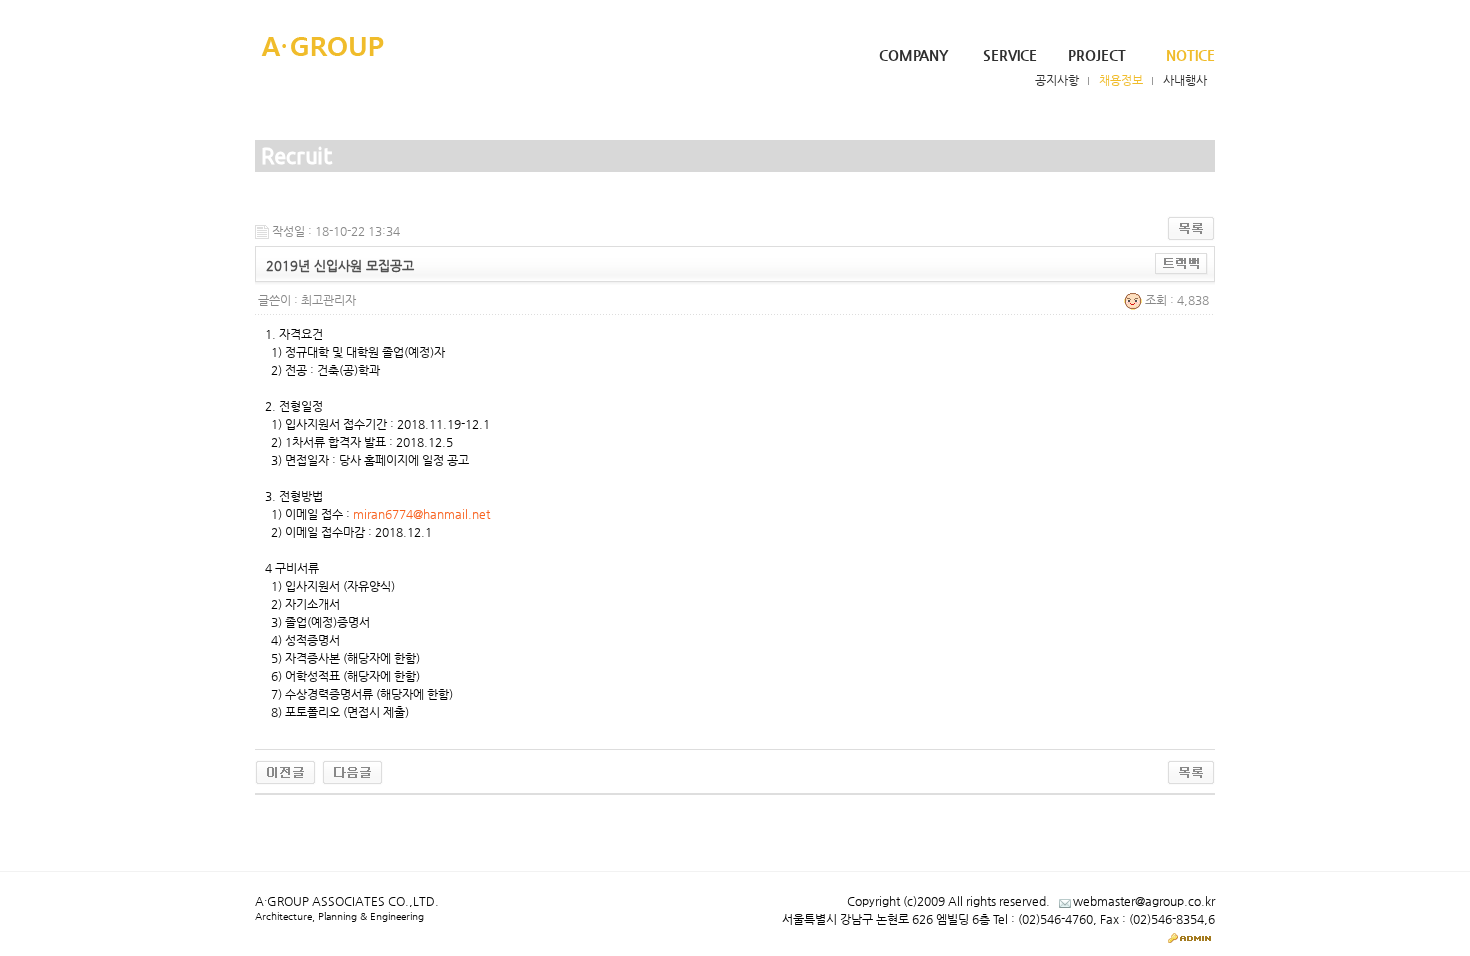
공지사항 (1057, 80)
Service (1010, 55)
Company (913, 55)
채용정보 (1121, 80)
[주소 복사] (1181, 263)
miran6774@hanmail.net (421, 514)
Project (1097, 55)
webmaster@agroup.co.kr (1144, 901)
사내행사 (1185, 80)
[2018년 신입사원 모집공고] (352, 772)
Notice (1190, 55)
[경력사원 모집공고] (285, 772)
